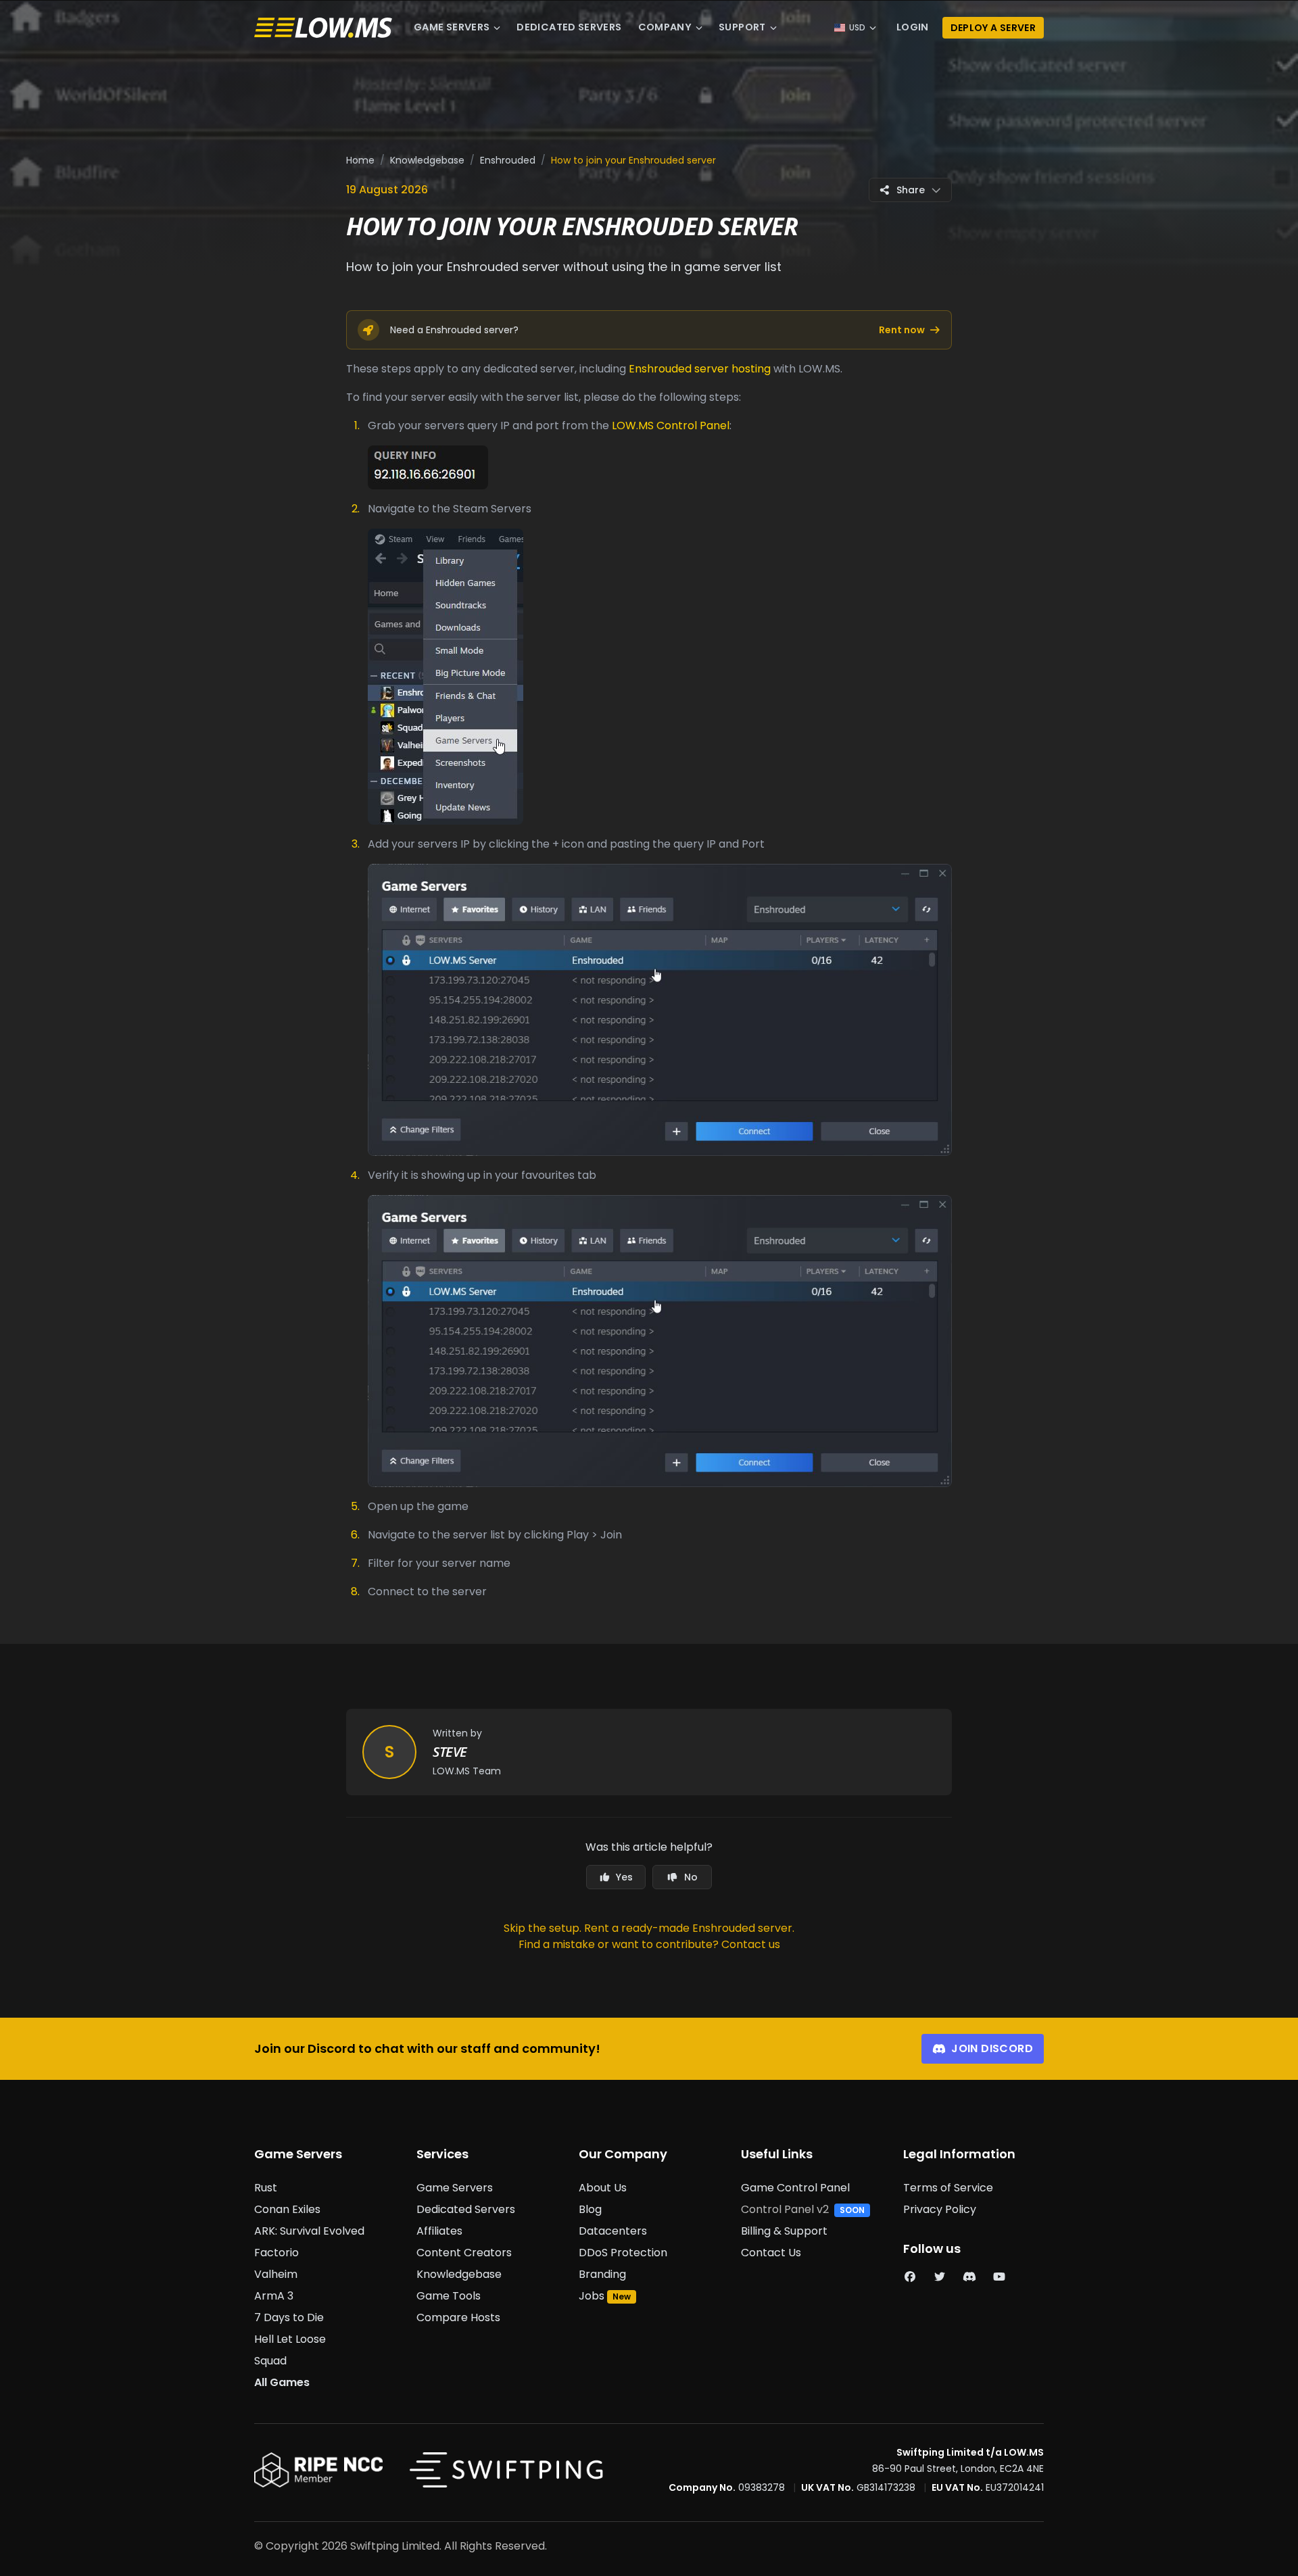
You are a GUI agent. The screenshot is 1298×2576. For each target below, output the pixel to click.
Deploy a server (993, 28)
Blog (590, 2209)
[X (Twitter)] (940, 2277)
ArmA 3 (274, 2296)
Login (913, 27)
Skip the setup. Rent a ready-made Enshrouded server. (649, 1928)
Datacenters (613, 2231)
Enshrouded (508, 160)
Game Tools (449, 2296)
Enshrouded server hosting (700, 369)
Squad (270, 2361)
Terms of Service (948, 2188)
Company (665, 27)
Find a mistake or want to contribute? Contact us (649, 1944)
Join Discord (992, 2048)
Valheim (276, 2274)
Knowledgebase (427, 160)
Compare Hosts (458, 2317)
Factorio (277, 2253)
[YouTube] (999, 2277)
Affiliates (439, 2231)
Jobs (592, 2296)
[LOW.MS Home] (323, 28)
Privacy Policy (940, 2209)
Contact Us (771, 2253)
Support (742, 27)
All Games (282, 2382)
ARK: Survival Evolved (309, 2231)
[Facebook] (910, 2277)
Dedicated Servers (569, 27)
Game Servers (452, 27)
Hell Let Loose (290, 2339)
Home (360, 160)
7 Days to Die (289, 2317)
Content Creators (464, 2253)
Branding (602, 2274)
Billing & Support (784, 2231)
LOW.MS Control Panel (671, 426)
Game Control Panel (795, 2188)
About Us (603, 2188)
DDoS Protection (623, 2253)
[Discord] (969, 2277)
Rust (266, 2188)
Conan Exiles (287, 2209)
